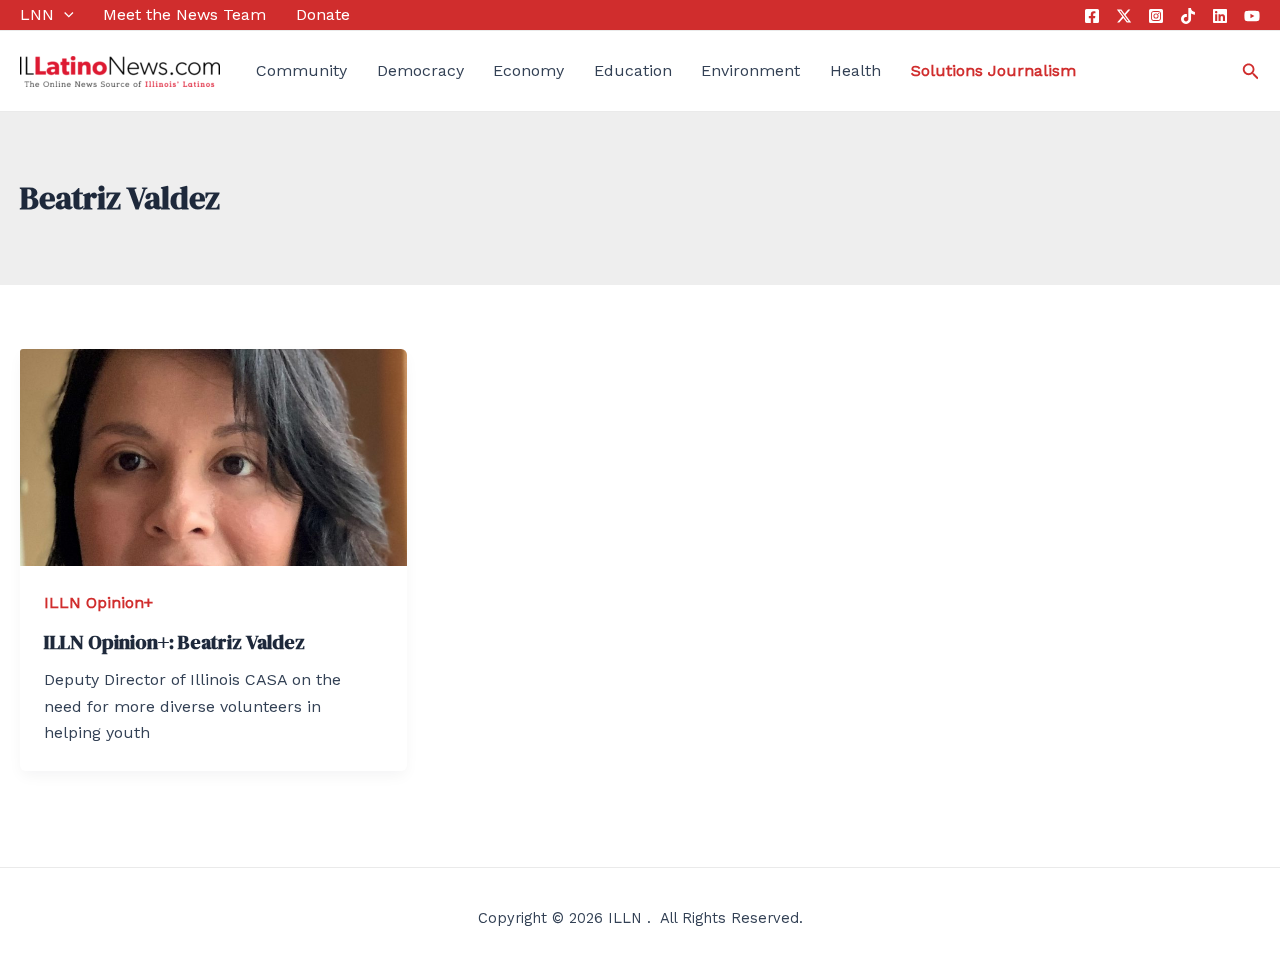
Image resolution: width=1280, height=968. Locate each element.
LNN (37, 14)
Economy (528, 70)
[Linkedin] (1220, 16)
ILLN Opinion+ (98, 602)
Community (301, 70)
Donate (323, 14)
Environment (750, 70)
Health (855, 70)
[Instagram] (1156, 16)
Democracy (420, 70)
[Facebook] (1092, 16)
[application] (64, 15)
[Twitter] (1124, 16)
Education (633, 70)
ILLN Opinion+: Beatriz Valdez (174, 642)
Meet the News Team (184, 14)
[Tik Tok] (1188, 16)
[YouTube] (1252, 16)
